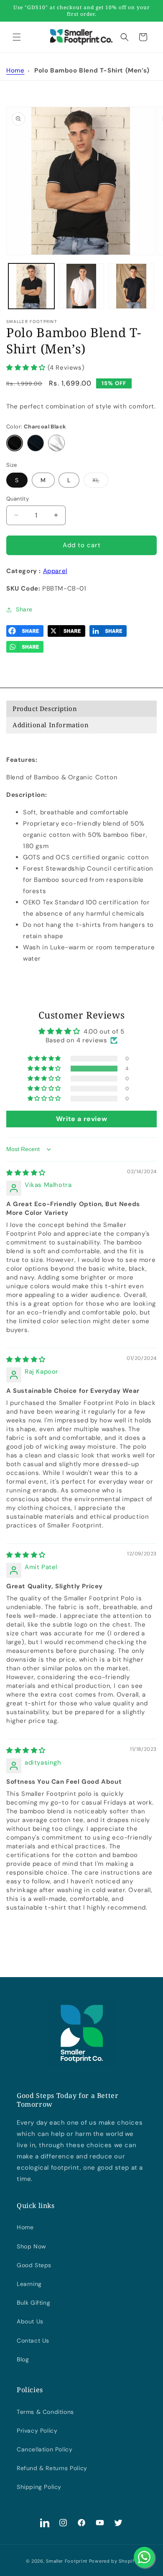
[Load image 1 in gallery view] (31, 286)
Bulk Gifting (33, 2303)
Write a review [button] (81, 1119)
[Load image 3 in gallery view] (131, 286)
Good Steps (34, 2265)
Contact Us (33, 2341)
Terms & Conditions (45, 2412)
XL (100, 482)
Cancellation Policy (45, 2449)
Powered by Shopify (113, 2561)
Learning (29, 2284)
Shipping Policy (39, 2487)
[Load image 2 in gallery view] (81, 286)
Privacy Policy (37, 2431)
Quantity (18, 499)
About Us (30, 2321)
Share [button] (24, 609)
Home (15, 70)
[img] (26, 1173)
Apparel (55, 571)
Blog (23, 2359)
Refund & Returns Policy (52, 2468)
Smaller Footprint (67, 2561)
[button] (17, 37)
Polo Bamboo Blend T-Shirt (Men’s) (92, 70)
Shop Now (32, 2246)
